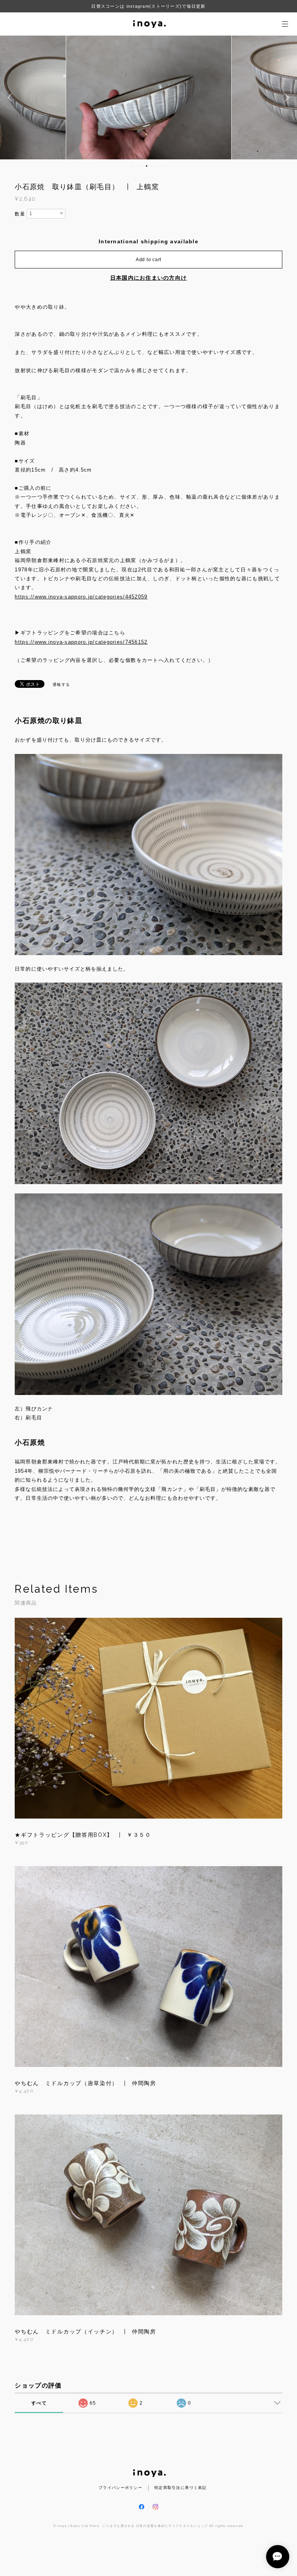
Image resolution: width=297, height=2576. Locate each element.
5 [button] (152, 166)
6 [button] (157, 166)
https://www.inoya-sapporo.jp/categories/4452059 (81, 597)
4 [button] (147, 166)
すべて (39, 2403)
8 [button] (167, 166)
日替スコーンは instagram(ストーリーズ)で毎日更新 (148, 6)
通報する (61, 685)
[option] (149, 97)
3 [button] (142, 166)
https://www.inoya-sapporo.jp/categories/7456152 (81, 642)
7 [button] (162, 166)
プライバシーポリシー (120, 2488)
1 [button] (131, 166)
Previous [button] (12, 97)
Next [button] (285, 97)
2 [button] (137, 166)
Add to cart (148, 260)
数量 (20, 214)
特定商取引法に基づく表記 (180, 2488)
